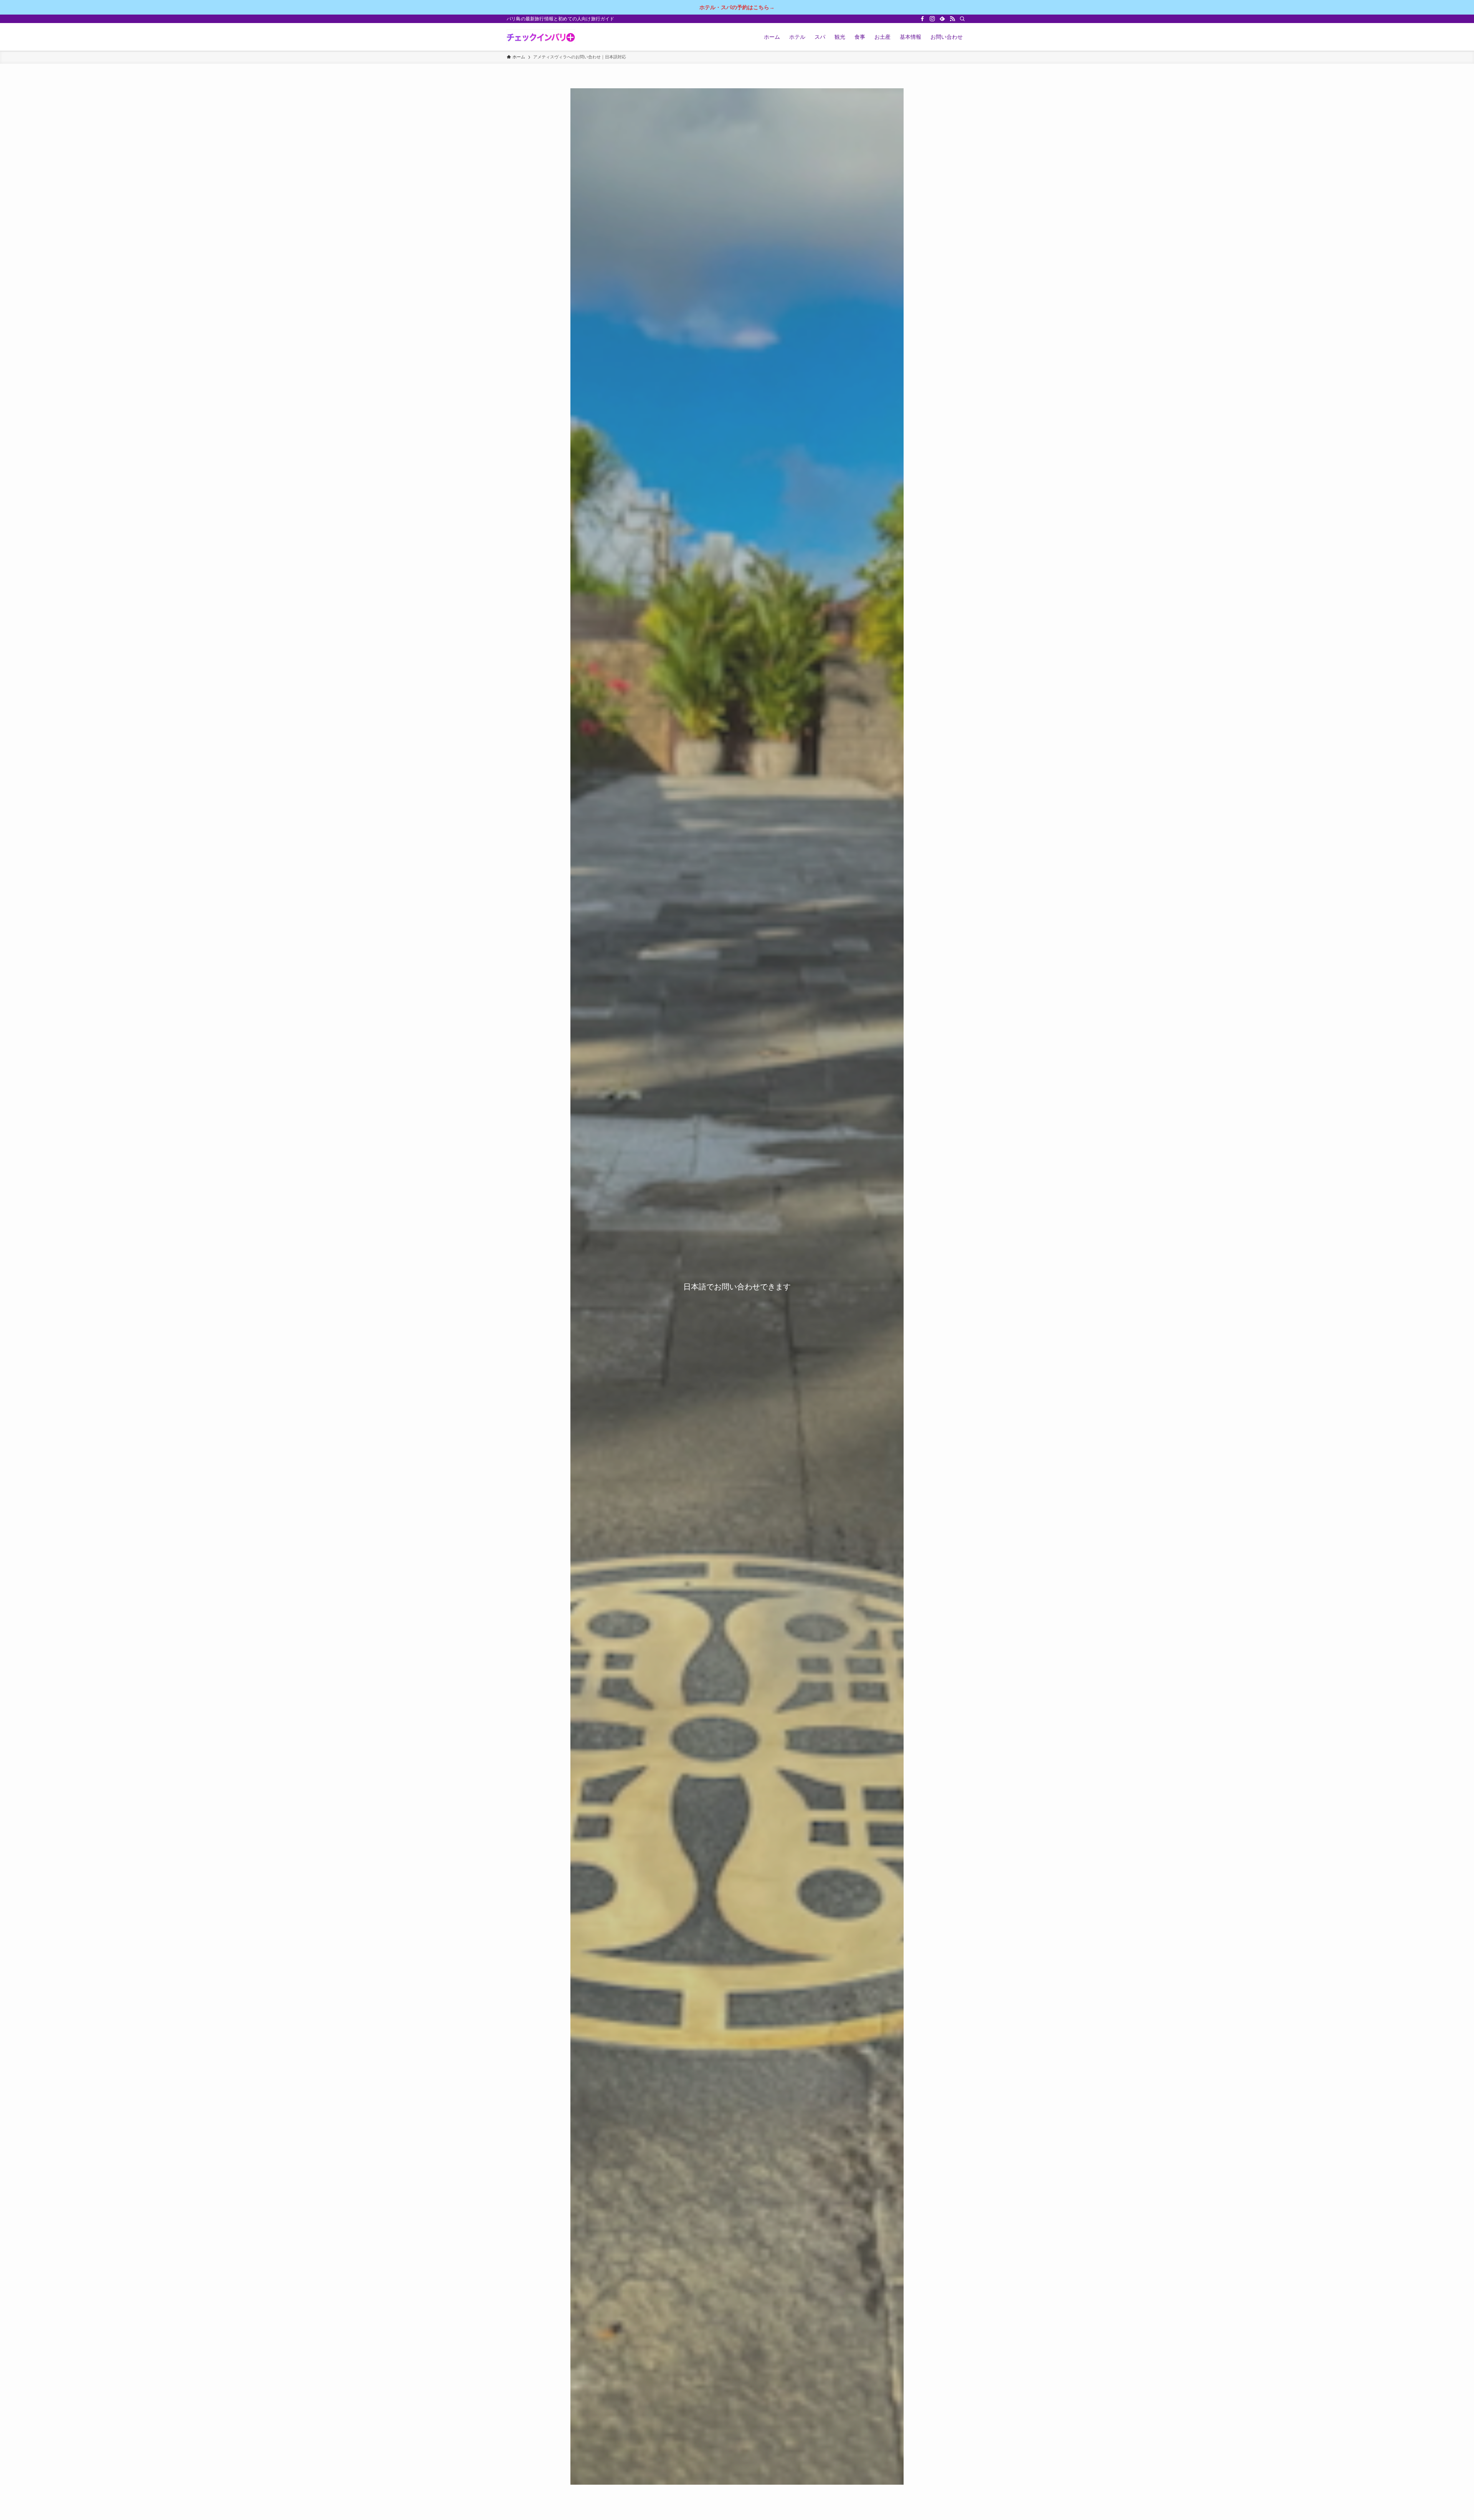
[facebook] (922, 19)
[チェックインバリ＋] (541, 37)
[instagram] (932, 19)
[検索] (962, 19)
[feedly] (942, 19)
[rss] (952, 19)
